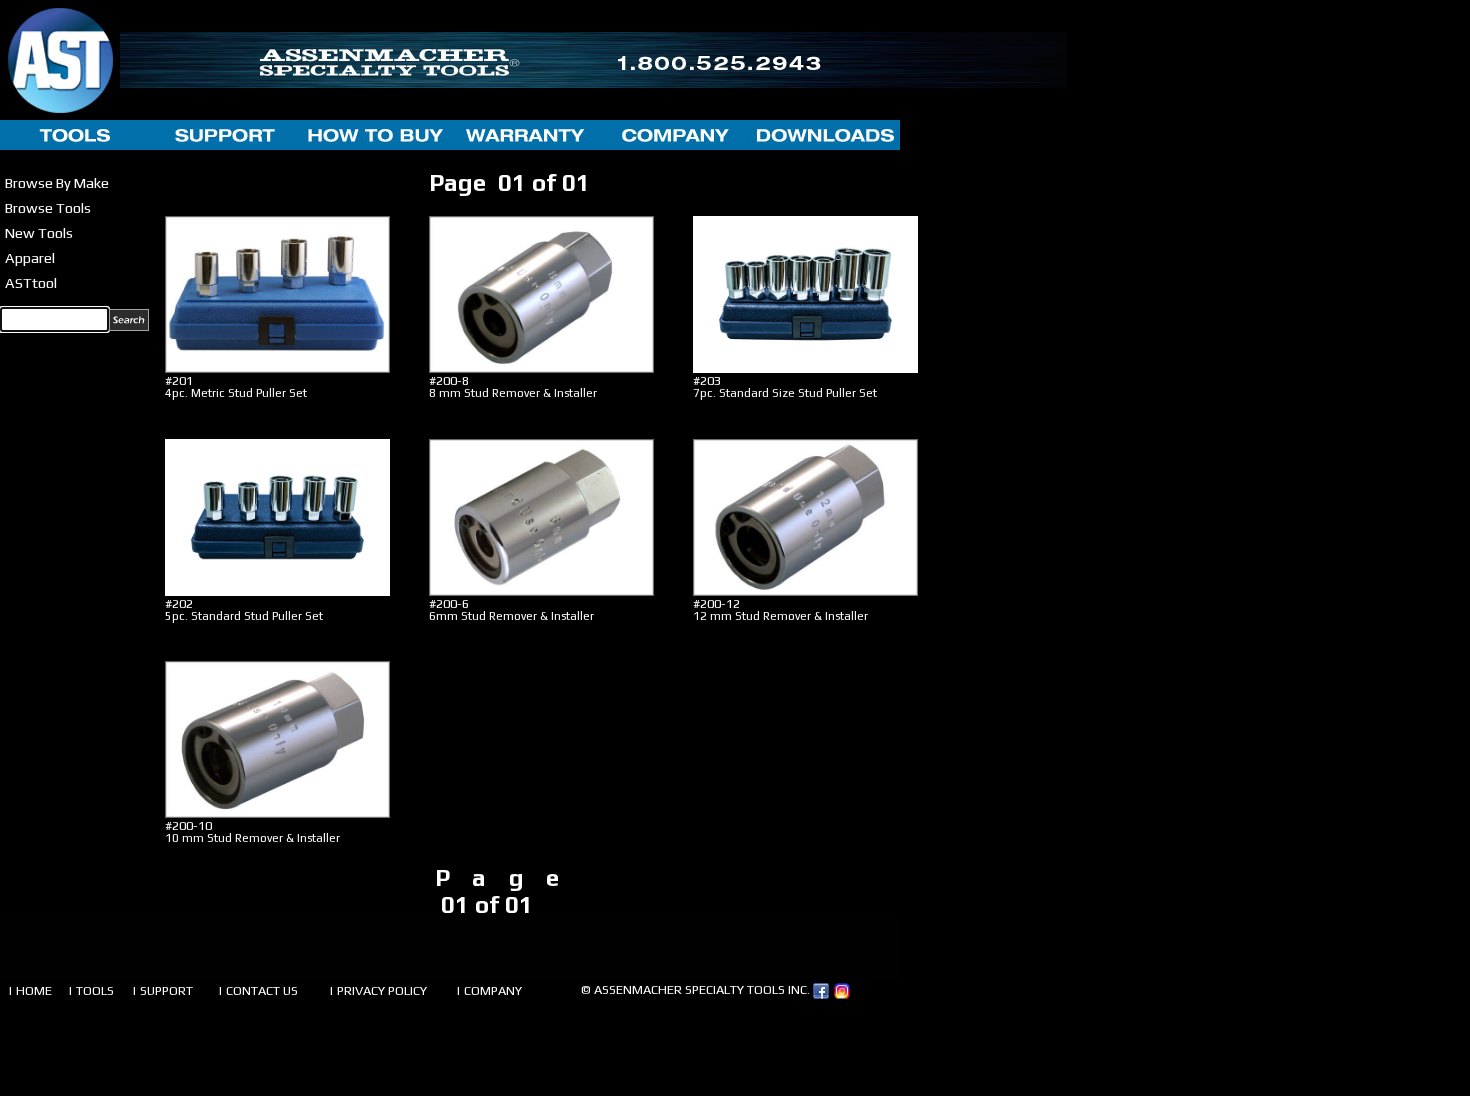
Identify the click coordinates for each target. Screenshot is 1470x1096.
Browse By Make (57, 182)
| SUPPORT (162, 990)
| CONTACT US (258, 990)
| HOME (30, 990)
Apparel (30, 257)
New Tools (39, 232)
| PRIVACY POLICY (378, 990)
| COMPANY (489, 990)
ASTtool (31, 282)
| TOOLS (91, 990)
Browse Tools (48, 207)
